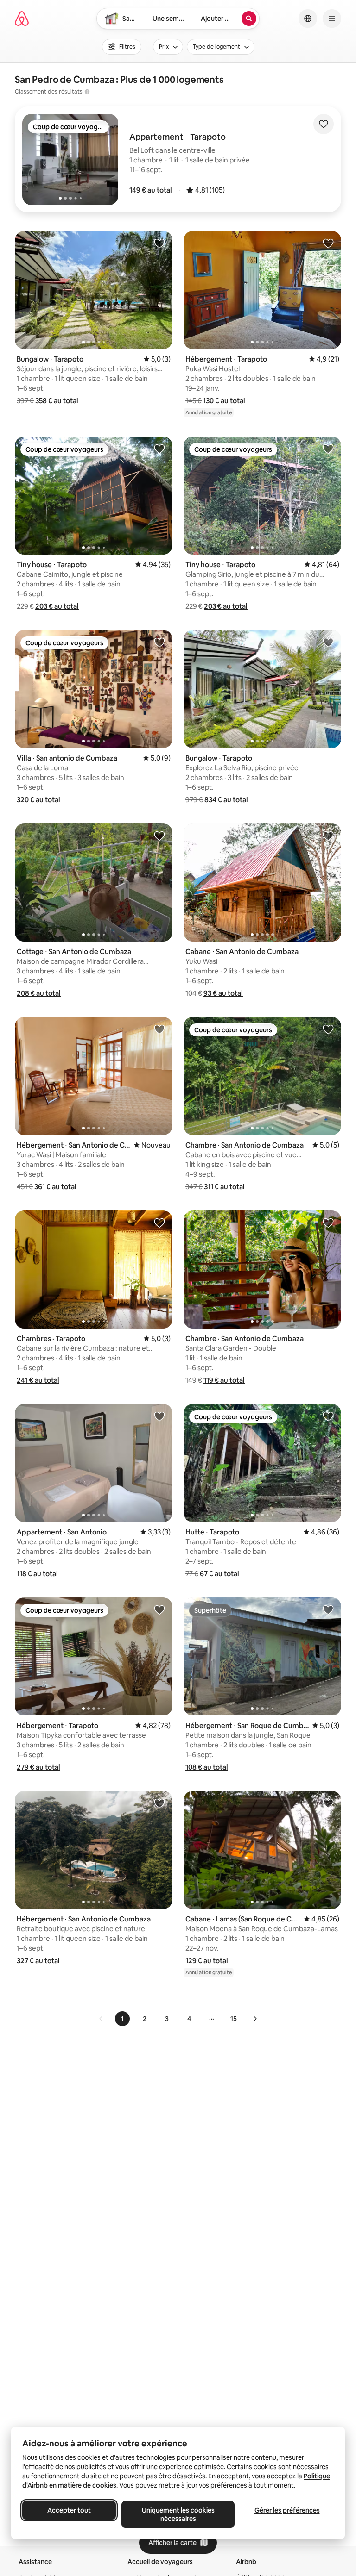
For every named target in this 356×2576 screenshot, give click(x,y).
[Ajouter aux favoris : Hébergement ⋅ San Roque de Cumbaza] (328, 1609)
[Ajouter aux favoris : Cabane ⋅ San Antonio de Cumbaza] (328, 836)
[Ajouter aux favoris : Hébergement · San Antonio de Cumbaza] (159, 1803)
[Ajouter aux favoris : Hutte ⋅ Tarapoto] (328, 1416)
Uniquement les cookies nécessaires (178, 2514)
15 (234, 2019)
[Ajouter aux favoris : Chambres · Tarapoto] (159, 1223)
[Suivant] (255, 2019)
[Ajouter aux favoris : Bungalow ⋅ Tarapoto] (159, 243)
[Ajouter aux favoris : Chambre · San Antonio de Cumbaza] (328, 1029)
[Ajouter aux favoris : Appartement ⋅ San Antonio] (159, 1416)
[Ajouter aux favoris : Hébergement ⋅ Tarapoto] (328, 243)
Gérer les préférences (287, 2510)
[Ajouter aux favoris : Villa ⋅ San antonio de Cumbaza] (159, 642)
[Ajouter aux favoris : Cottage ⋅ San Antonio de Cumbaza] (159, 836)
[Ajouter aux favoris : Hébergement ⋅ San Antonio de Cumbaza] (159, 1029)
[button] (151, 190)
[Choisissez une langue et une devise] (308, 19)
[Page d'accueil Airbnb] (22, 19)
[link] (101, 2019)
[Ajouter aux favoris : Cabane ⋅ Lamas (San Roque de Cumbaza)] (328, 1803)
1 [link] (122, 2019)
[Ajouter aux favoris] (324, 124)
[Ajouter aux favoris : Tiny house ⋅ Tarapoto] (159, 449)
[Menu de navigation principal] (332, 19)
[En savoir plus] (87, 92)
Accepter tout (69, 2510)
